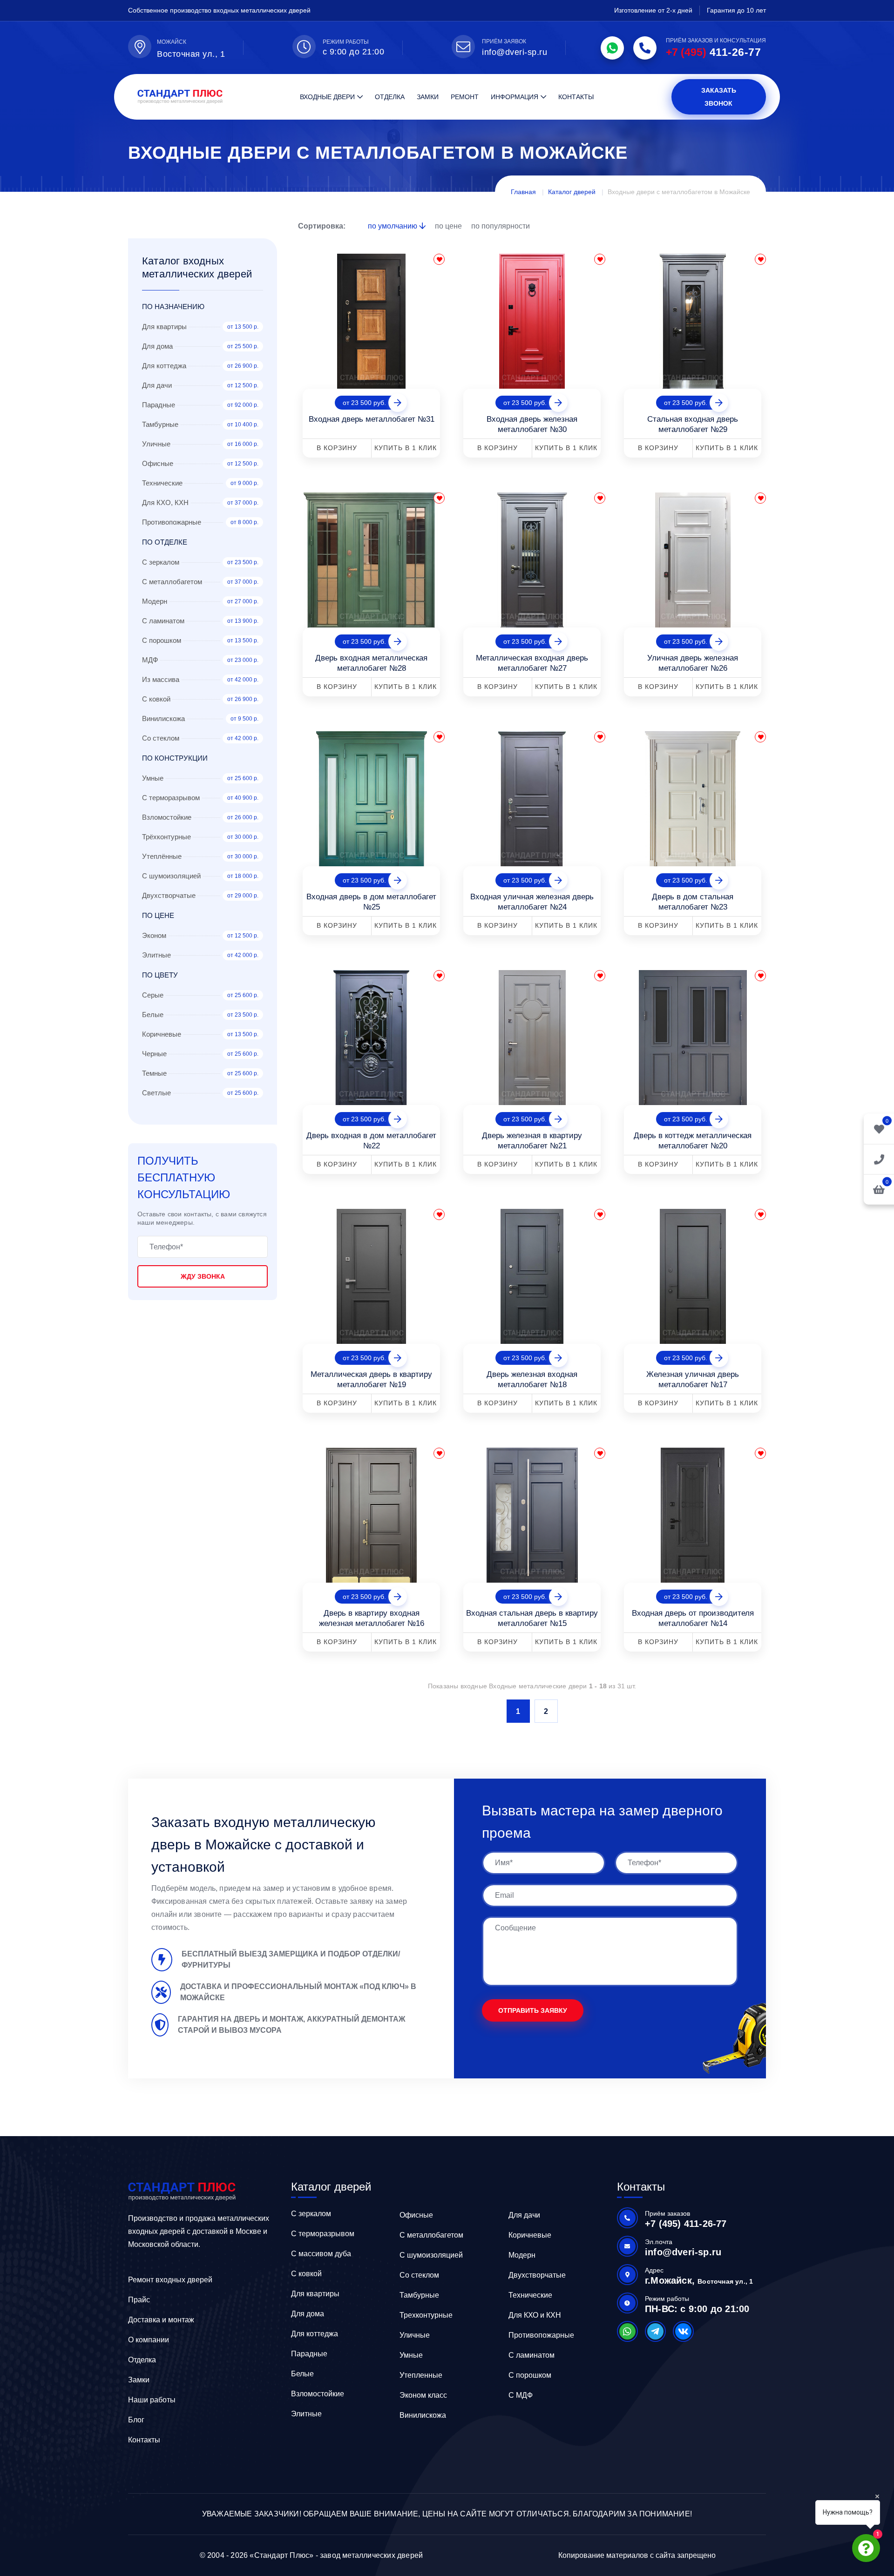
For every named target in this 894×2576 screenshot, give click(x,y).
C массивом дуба (321, 2254)
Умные (411, 2355)
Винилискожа (423, 2415)
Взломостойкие (318, 2394)
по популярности (501, 226)
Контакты (576, 97)
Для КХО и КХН (535, 2315)
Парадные (309, 2354)
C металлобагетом (431, 2235)
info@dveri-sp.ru (515, 52)
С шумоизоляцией (431, 2255)
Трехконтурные (426, 2315)
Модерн (522, 2255)
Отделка (390, 97)
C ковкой (306, 2274)
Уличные (415, 2335)
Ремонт (465, 97)
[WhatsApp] (612, 48)
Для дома (308, 2314)
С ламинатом (532, 2355)
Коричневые (530, 2235)
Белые (302, 2374)
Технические (530, 2295)
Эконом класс (423, 2395)
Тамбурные (419, 2295)
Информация (515, 97)
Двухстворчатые (537, 2275)
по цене (449, 226)
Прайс (139, 2300)
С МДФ (521, 2395)
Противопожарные (541, 2335)
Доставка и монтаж (161, 2320)
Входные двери (327, 97)
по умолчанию (393, 226)
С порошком (530, 2375)
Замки (428, 97)
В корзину (337, 448)
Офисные (416, 2215)
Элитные (306, 2414)
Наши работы (152, 2400)
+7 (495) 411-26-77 (686, 2224)
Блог (136, 2420)
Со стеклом (419, 2275)
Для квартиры (315, 2294)
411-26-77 (713, 52)
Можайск (172, 42)
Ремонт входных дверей (170, 2280)
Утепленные (421, 2375)
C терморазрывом (323, 2234)
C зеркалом (311, 2214)
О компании (149, 2340)
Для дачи (524, 2215)
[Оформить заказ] (879, 1159)
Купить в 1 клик (406, 448)
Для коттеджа (315, 2334)
